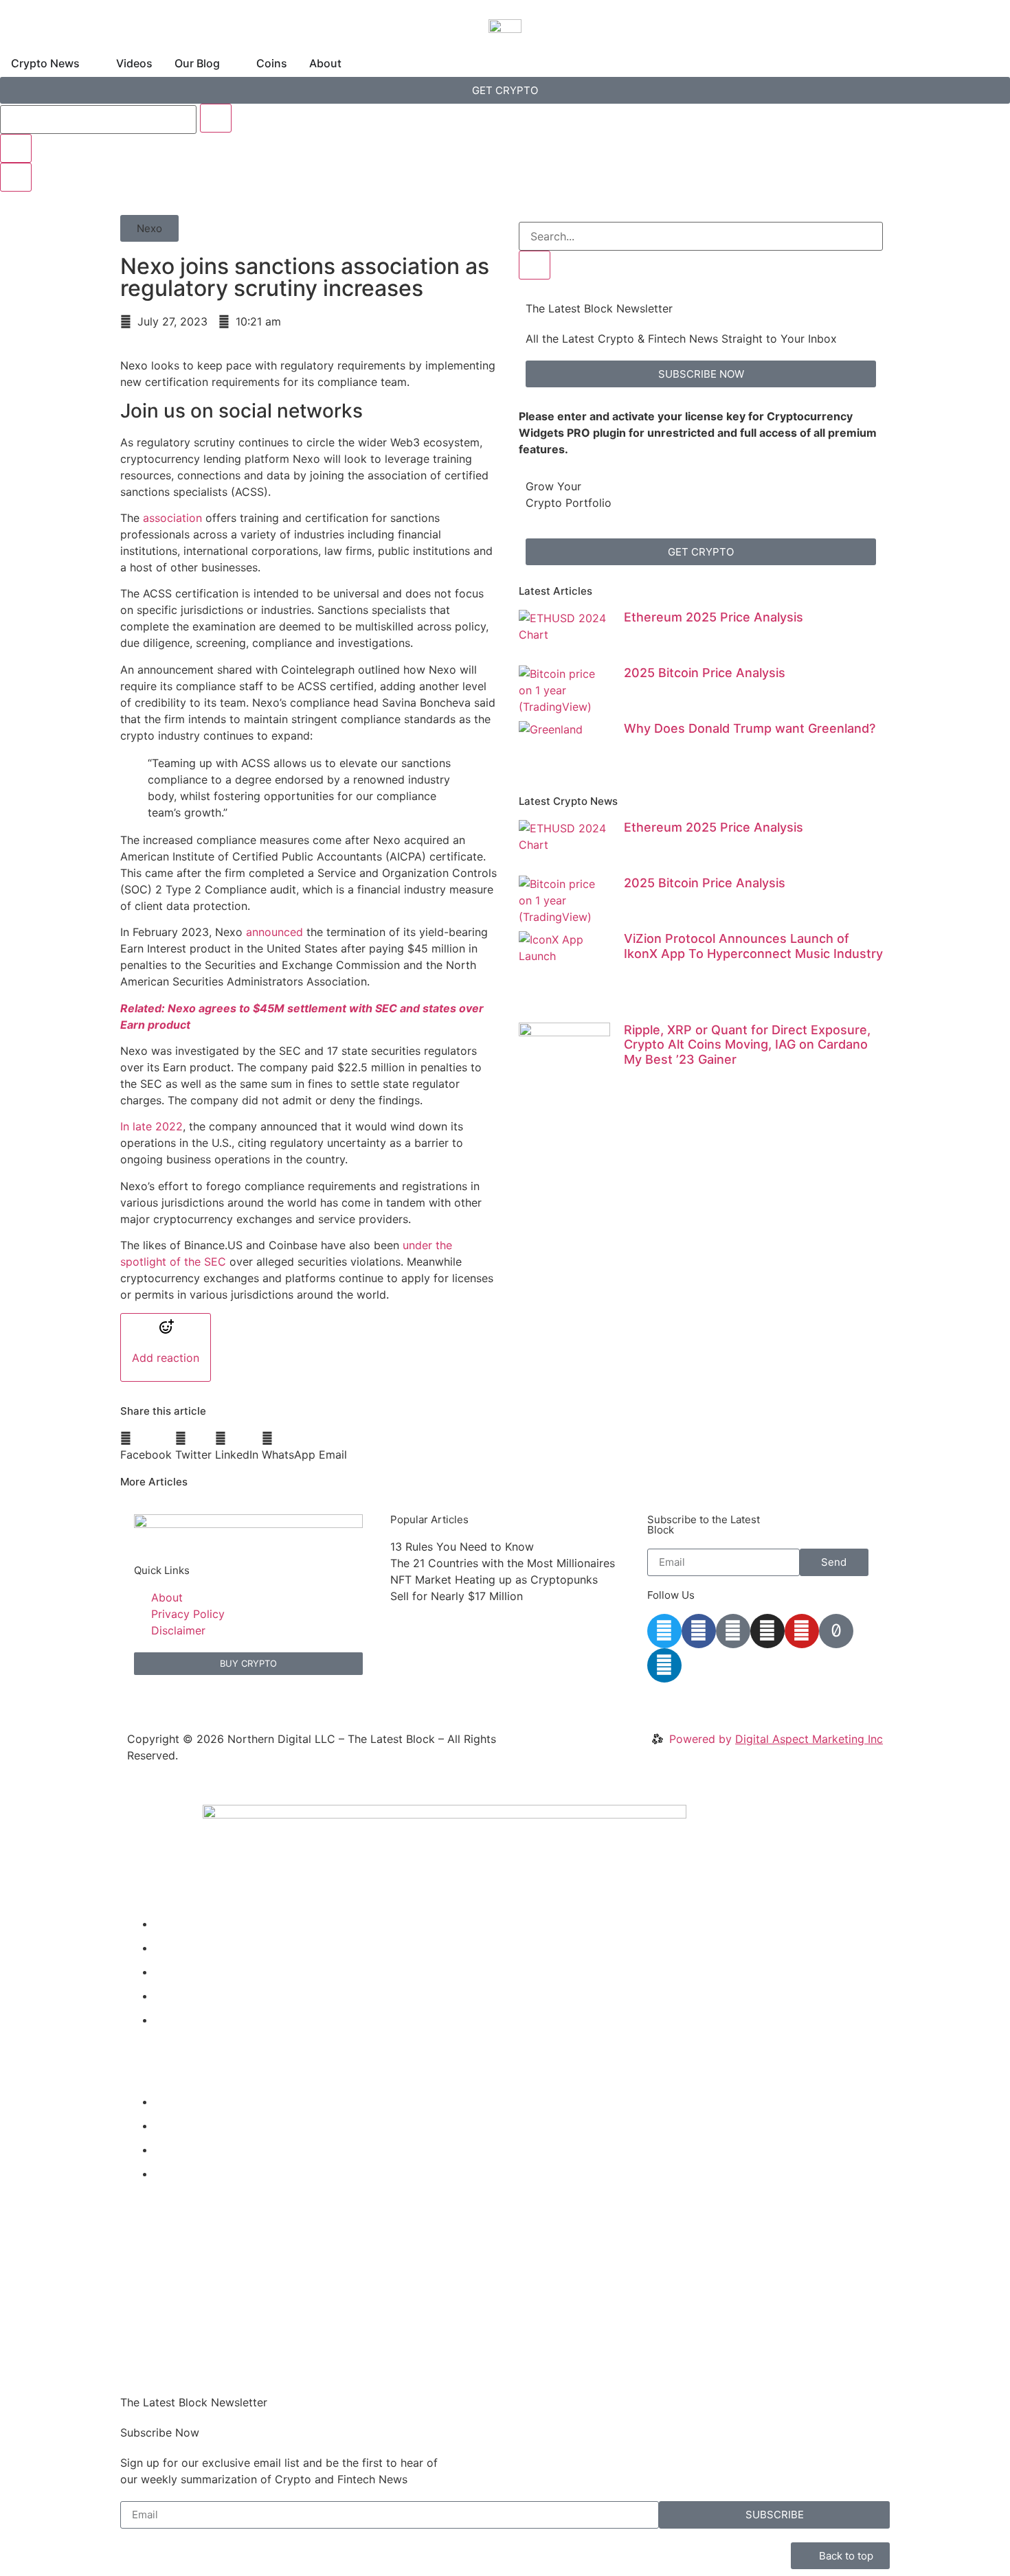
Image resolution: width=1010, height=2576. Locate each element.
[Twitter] (664, 1631)
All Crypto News (207, 2174)
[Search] (535, 265)
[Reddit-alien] (733, 1631)
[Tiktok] (836, 1631)
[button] (149, 228)
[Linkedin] (664, 1665)
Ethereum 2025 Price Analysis (714, 617)
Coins (169, 1996)
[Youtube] (802, 1631)
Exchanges (183, 2150)
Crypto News (189, 1924)
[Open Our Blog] (229, 63)
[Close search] (16, 148)
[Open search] (16, 177)
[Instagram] (767, 1631)
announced (276, 932)
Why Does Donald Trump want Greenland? (750, 728)
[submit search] (216, 118)
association (172, 518)
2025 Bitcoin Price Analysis (705, 673)
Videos (172, 1948)
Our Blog (177, 1972)
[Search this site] (98, 119)
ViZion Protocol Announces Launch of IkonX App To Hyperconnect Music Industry (753, 946)
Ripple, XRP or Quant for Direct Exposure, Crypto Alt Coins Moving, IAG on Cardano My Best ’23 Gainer (747, 1045)
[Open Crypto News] (89, 63)
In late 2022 (151, 1126)
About (170, 2020)
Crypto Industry (195, 2125)
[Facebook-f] (699, 1631)
